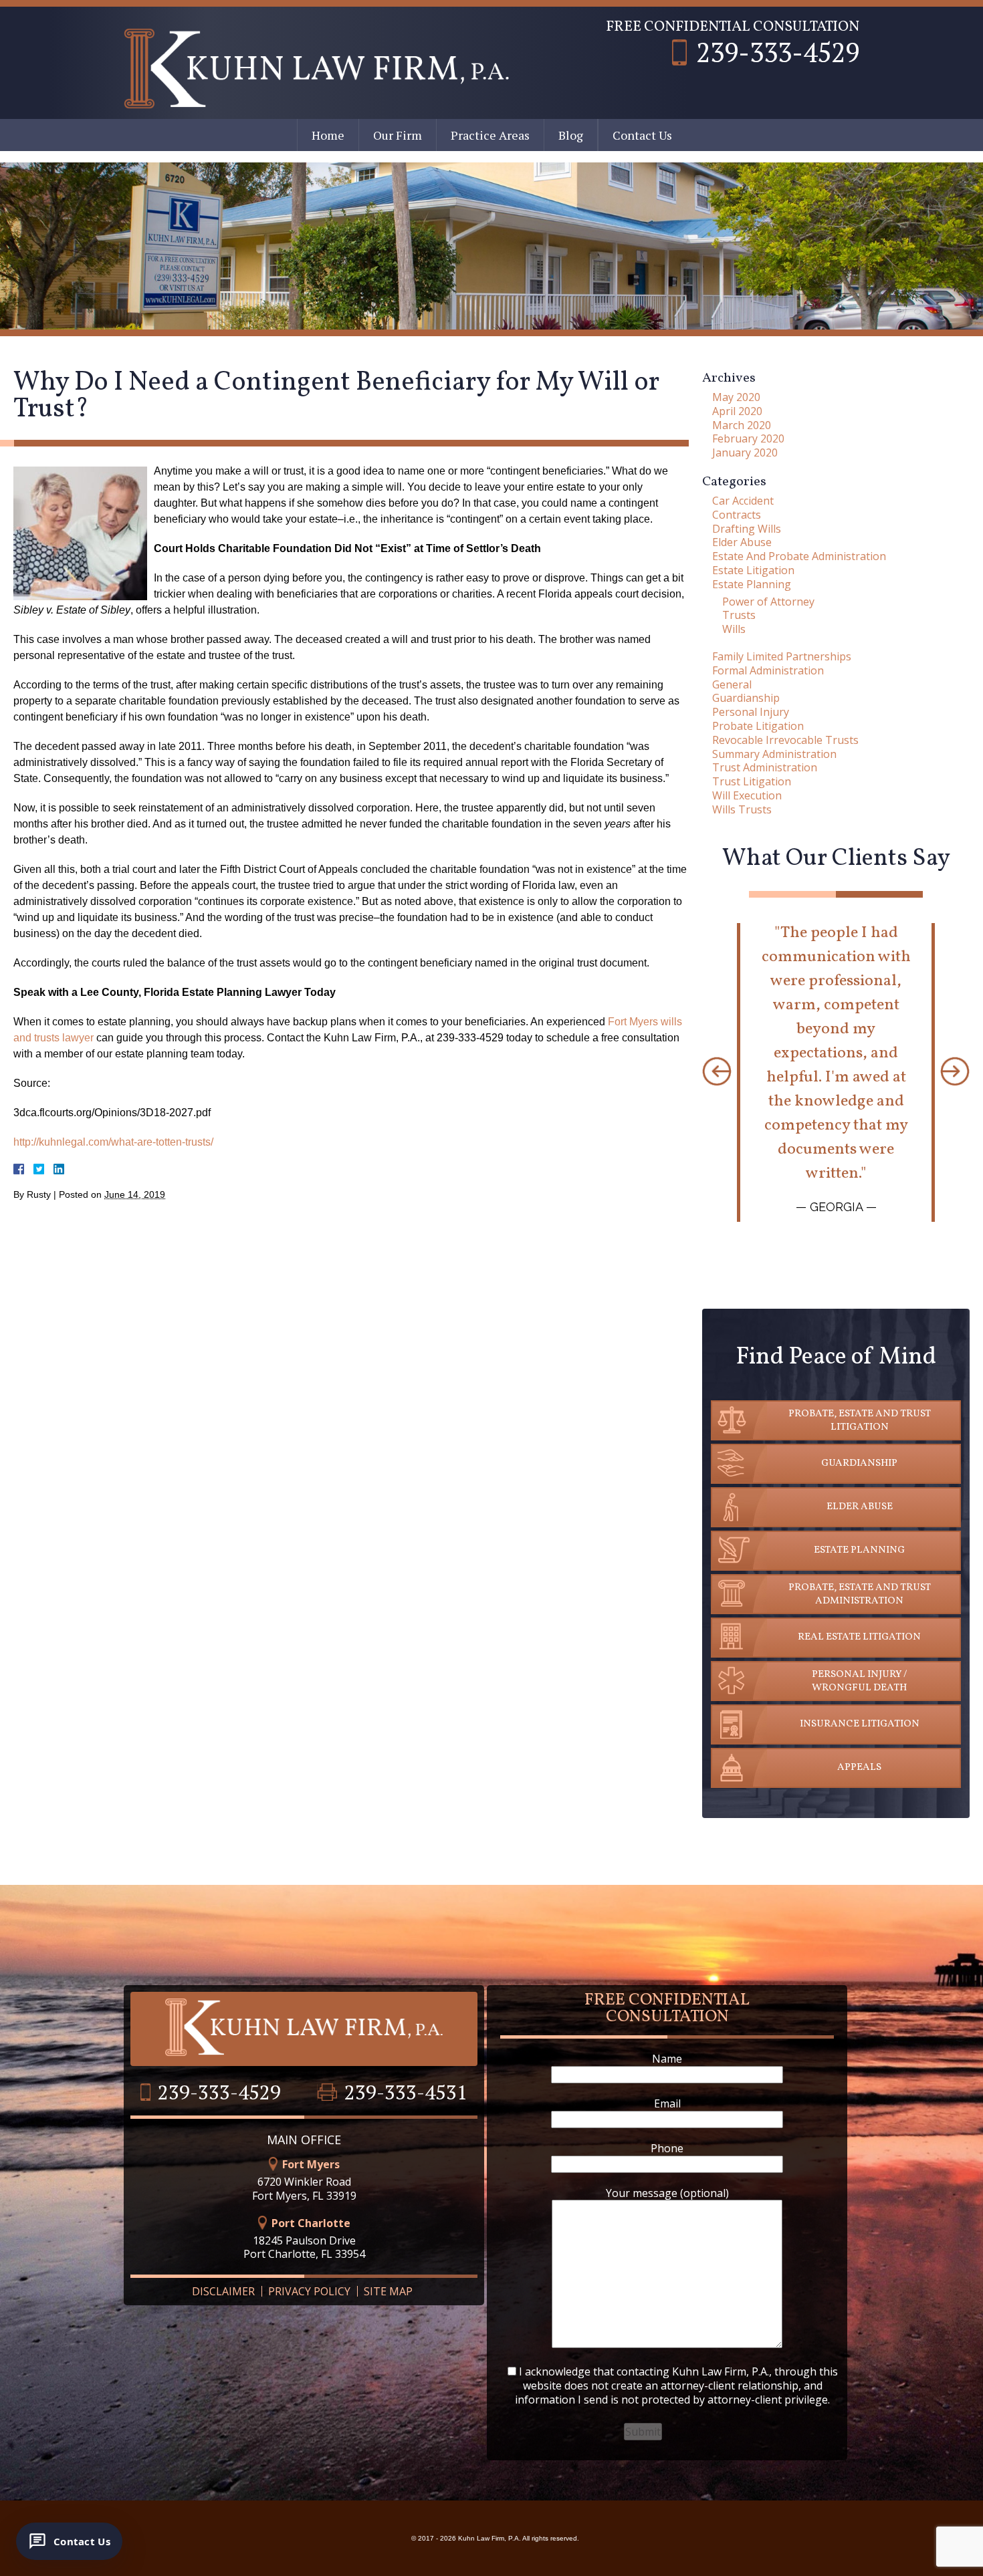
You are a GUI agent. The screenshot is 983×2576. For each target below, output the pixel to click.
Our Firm (398, 135)
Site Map (388, 2291)
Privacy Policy (309, 2291)
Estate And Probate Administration (799, 556)
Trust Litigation (752, 781)
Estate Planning (752, 584)
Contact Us (642, 135)
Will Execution (747, 795)
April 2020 (737, 411)
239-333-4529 (778, 52)
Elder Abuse (742, 542)
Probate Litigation (758, 726)
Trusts (739, 615)
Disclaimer (223, 2291)
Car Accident (743, 501)
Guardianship (746, 698)
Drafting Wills (747, 529)
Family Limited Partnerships (782, 656)
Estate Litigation (753, 570)
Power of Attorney (768, 602)
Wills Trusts (742, 809)
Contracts (737, 515)
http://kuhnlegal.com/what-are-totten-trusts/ (113, 1142)
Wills (734, 629)
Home (328, 135)
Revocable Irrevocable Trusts (785, 740)
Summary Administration (774, 754)
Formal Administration (768, 670)
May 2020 (736, 397)
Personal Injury (751, 712)
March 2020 (742, 425)
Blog (571, 135)
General (732, 684)
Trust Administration (765, 767)
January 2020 (745, 453)
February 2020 (748, 438)
